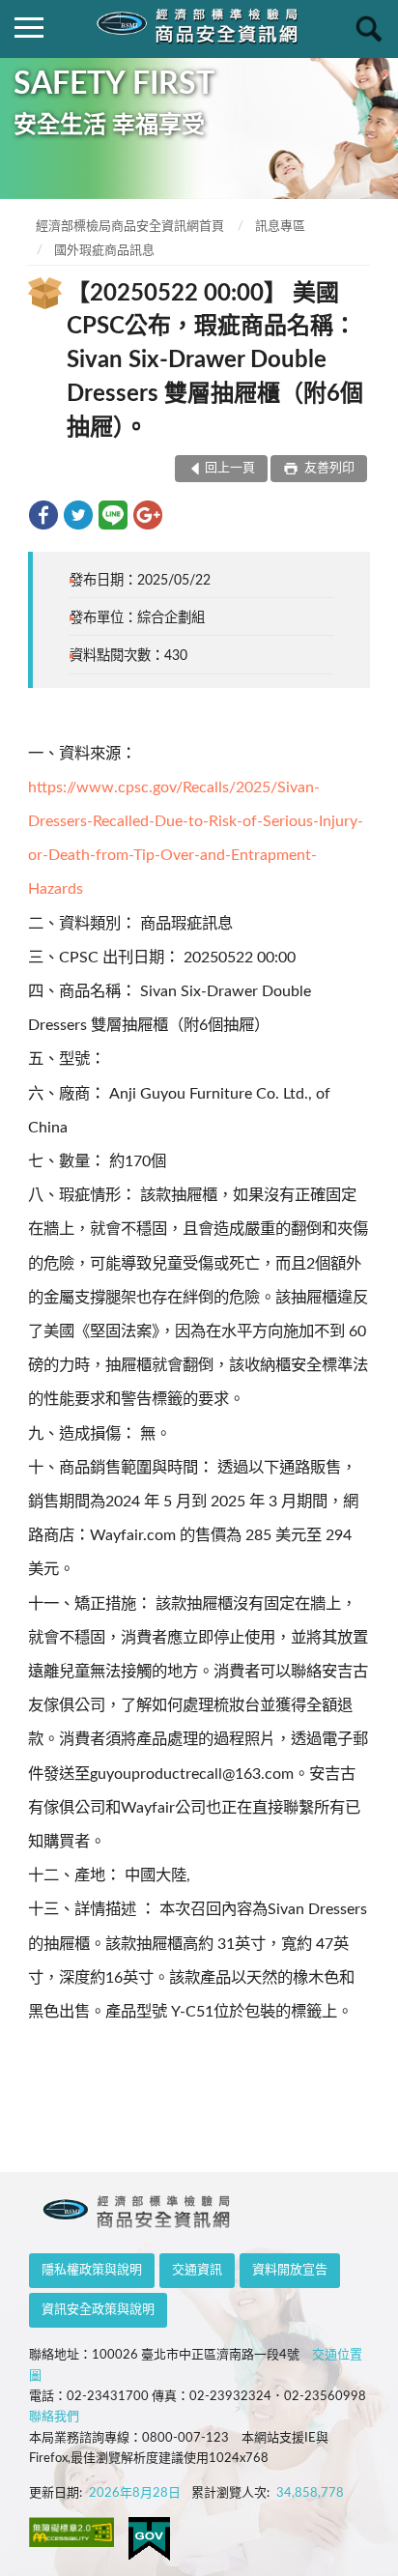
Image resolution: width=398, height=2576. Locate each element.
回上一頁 (230, 468)
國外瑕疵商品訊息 (104, 251)
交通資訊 (197, 2270)
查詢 (369, 29)
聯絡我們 (54, 2417)
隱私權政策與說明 (92, 2270)
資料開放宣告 (290, 2270)
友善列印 (328, 468)
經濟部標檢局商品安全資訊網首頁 (130, 227)
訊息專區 (280, 227)
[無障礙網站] (71, 2532)
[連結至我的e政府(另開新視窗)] (149, 2539)
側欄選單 (29, 29)
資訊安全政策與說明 (98, 2310)
